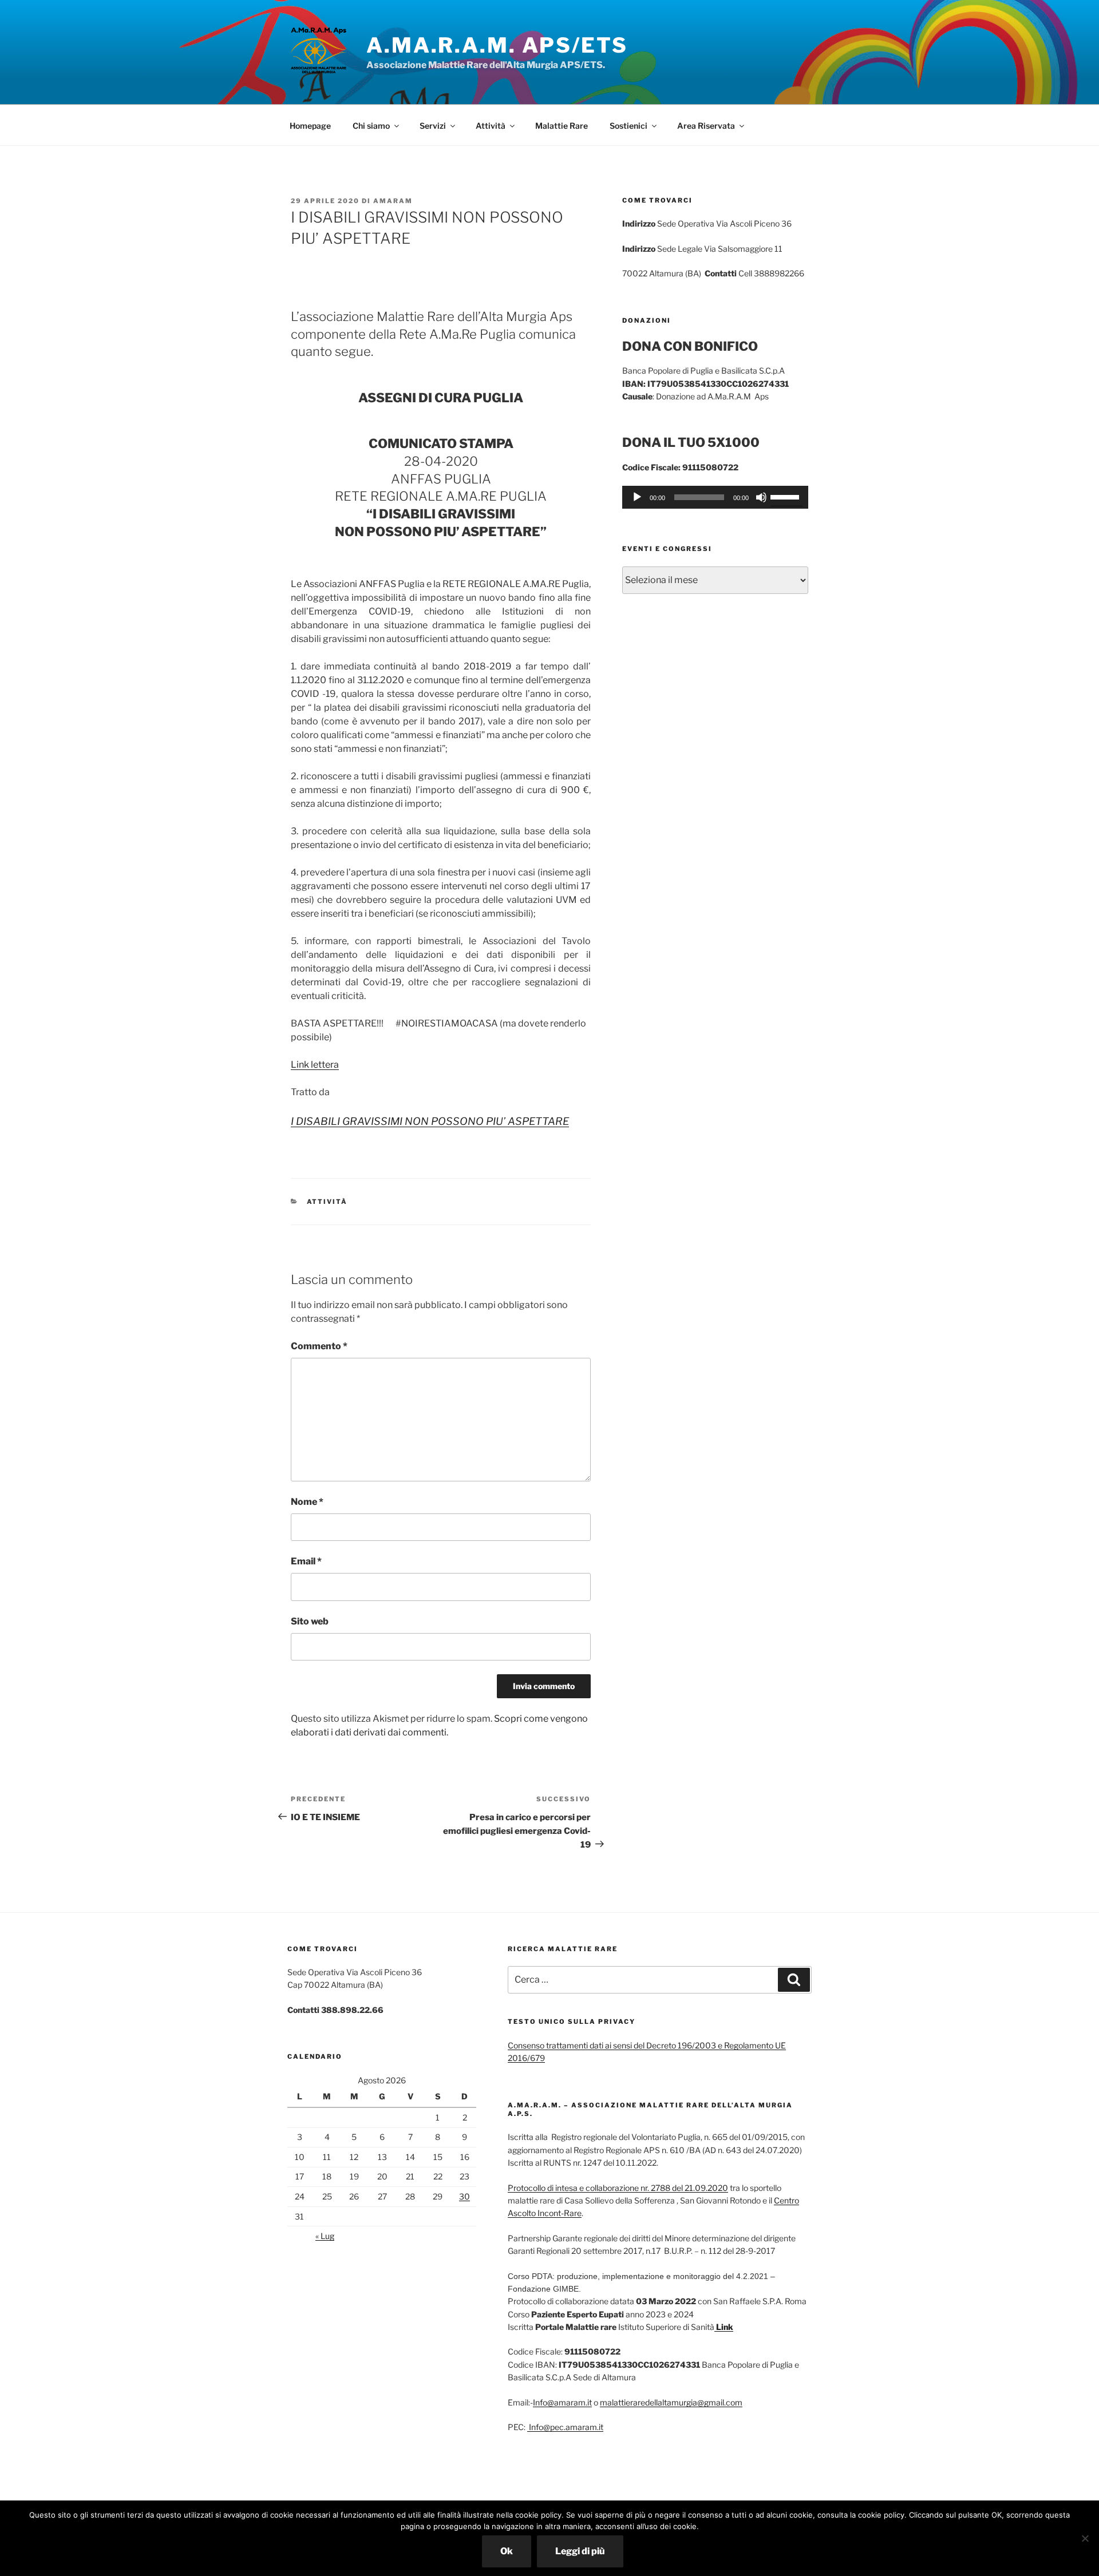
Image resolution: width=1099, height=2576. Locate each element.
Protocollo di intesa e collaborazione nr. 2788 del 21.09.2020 (618, 2188)
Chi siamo (371, 126)
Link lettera (315, 1065)
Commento (319, 1346)
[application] (715, 497)
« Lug (325, 2236)
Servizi (433, 126)
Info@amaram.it (562, 2402)
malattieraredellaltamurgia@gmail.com (671, 2402)
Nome (307, 1502)
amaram (393, 201)
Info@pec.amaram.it (565, 2427)
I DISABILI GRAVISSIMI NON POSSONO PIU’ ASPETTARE (430, 1121)
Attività (491, 126)
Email (306, 1561)
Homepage (310, 126)
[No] (1085, 2538)
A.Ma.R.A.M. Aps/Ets (497, 45)
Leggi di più (580, 2551)
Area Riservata (706, 126)
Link (724, 2327)
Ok (507, 2551)
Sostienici (628, 126)
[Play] (637, 497)
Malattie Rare (562, 126)
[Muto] (761, 497)
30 (464, 2196)
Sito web (310, 1621)
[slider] (786, 496)
